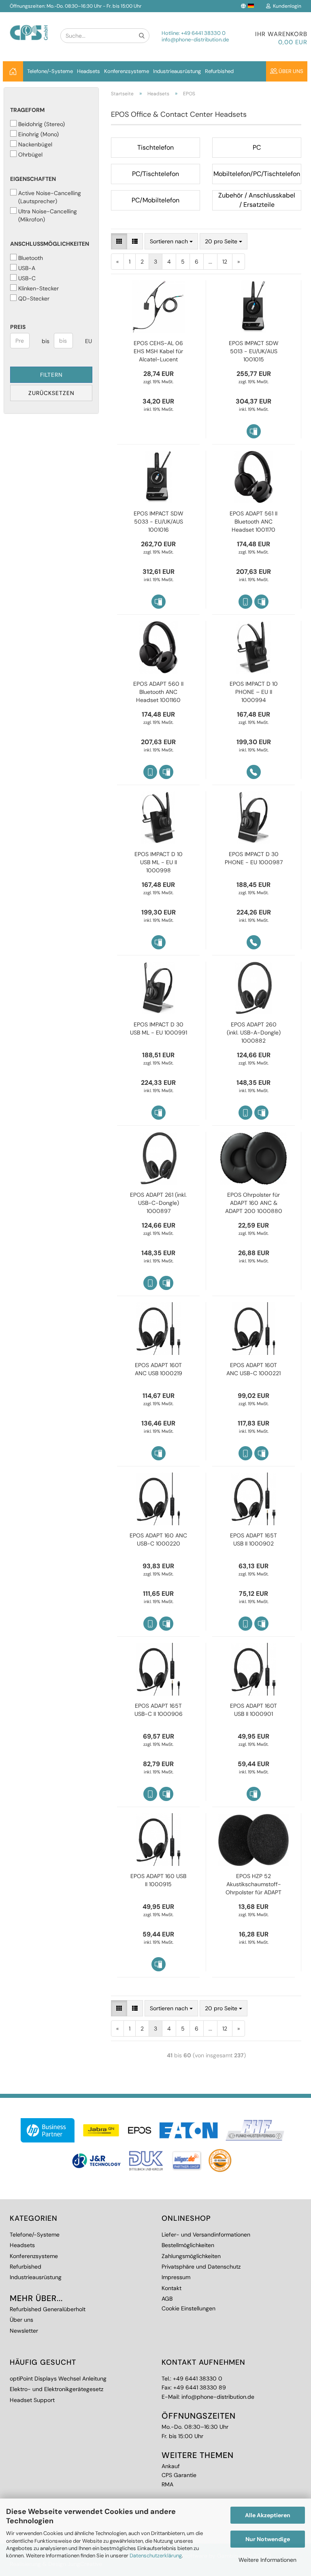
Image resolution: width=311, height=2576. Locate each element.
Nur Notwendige (268, 2539)
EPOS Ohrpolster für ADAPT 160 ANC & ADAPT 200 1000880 (254, 1203)
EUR (88, 341)
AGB (167, 2299)
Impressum (176, 2277)
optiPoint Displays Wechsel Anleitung (58, 2379)
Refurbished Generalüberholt (48, 2309)
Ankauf (171, 2466)
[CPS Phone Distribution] (29, 26)
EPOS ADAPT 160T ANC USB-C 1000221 (253, 1369)
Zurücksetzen (51, 393)
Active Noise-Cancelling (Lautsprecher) (50, 197)
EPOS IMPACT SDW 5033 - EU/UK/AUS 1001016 (159, 522)
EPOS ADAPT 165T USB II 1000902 (253, 1539)
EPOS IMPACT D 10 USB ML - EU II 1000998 (159, 862)
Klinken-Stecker (38, 288)
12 (225, 262)
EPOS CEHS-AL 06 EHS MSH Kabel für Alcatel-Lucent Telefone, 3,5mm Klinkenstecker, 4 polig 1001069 (158, 351)
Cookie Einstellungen (189, 2308)
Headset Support (32, 2400)
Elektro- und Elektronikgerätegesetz (56, 2389)
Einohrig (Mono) (38, 134)
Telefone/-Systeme (50, 71)
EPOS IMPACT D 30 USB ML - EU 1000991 (159, 1028)
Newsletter (24, 2331)
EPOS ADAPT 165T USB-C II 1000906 (159, 1710)
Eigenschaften (33, 179)
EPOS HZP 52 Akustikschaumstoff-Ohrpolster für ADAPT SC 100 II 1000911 (253, 1884)
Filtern (51, 375)
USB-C (27, 278)
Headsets (88, 71)
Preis (18, 327)
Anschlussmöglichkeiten (50, 244)
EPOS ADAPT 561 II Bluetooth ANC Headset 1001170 (253, 522)
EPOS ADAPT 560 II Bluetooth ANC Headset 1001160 (158, 692)
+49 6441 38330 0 (203, 33)
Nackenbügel (35, 144)
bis (45, 341)
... (210, 262)
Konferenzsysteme (127, 71)
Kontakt (171, 2288)
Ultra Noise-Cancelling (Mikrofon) (48, 215)
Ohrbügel (30, 155)
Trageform (27, 110)
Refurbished (219, 71)
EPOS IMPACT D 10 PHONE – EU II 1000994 (254, 692)
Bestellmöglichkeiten (188, 2245)
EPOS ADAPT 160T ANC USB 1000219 (159, 1369)
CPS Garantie (179, 2475)
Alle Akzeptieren (268, 2515)
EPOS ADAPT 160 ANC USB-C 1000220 (158, 1539)
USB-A (27, 268)
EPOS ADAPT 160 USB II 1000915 (158, 1880)
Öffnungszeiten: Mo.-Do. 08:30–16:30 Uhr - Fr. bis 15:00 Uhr (76, 6)
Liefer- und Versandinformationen (206, 2235)
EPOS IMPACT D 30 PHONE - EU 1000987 (254, 858)
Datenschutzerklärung (156, 2556)
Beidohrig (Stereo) (42, 124)
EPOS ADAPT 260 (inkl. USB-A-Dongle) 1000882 (254, 1033)
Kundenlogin (286, 6)
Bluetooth (31, 258)
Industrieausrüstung (177, 71)
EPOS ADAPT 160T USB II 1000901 (253, 1710)
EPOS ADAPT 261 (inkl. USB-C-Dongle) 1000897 (158, 1203)
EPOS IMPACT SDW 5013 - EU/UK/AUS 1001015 (254, 351)
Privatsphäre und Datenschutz (201, 2267)
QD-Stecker (34, 298)
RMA (167, 2484)
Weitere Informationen (267, 2560)
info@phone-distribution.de (195, 40)
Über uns (290, 71)
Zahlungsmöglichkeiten (191, 2256)
